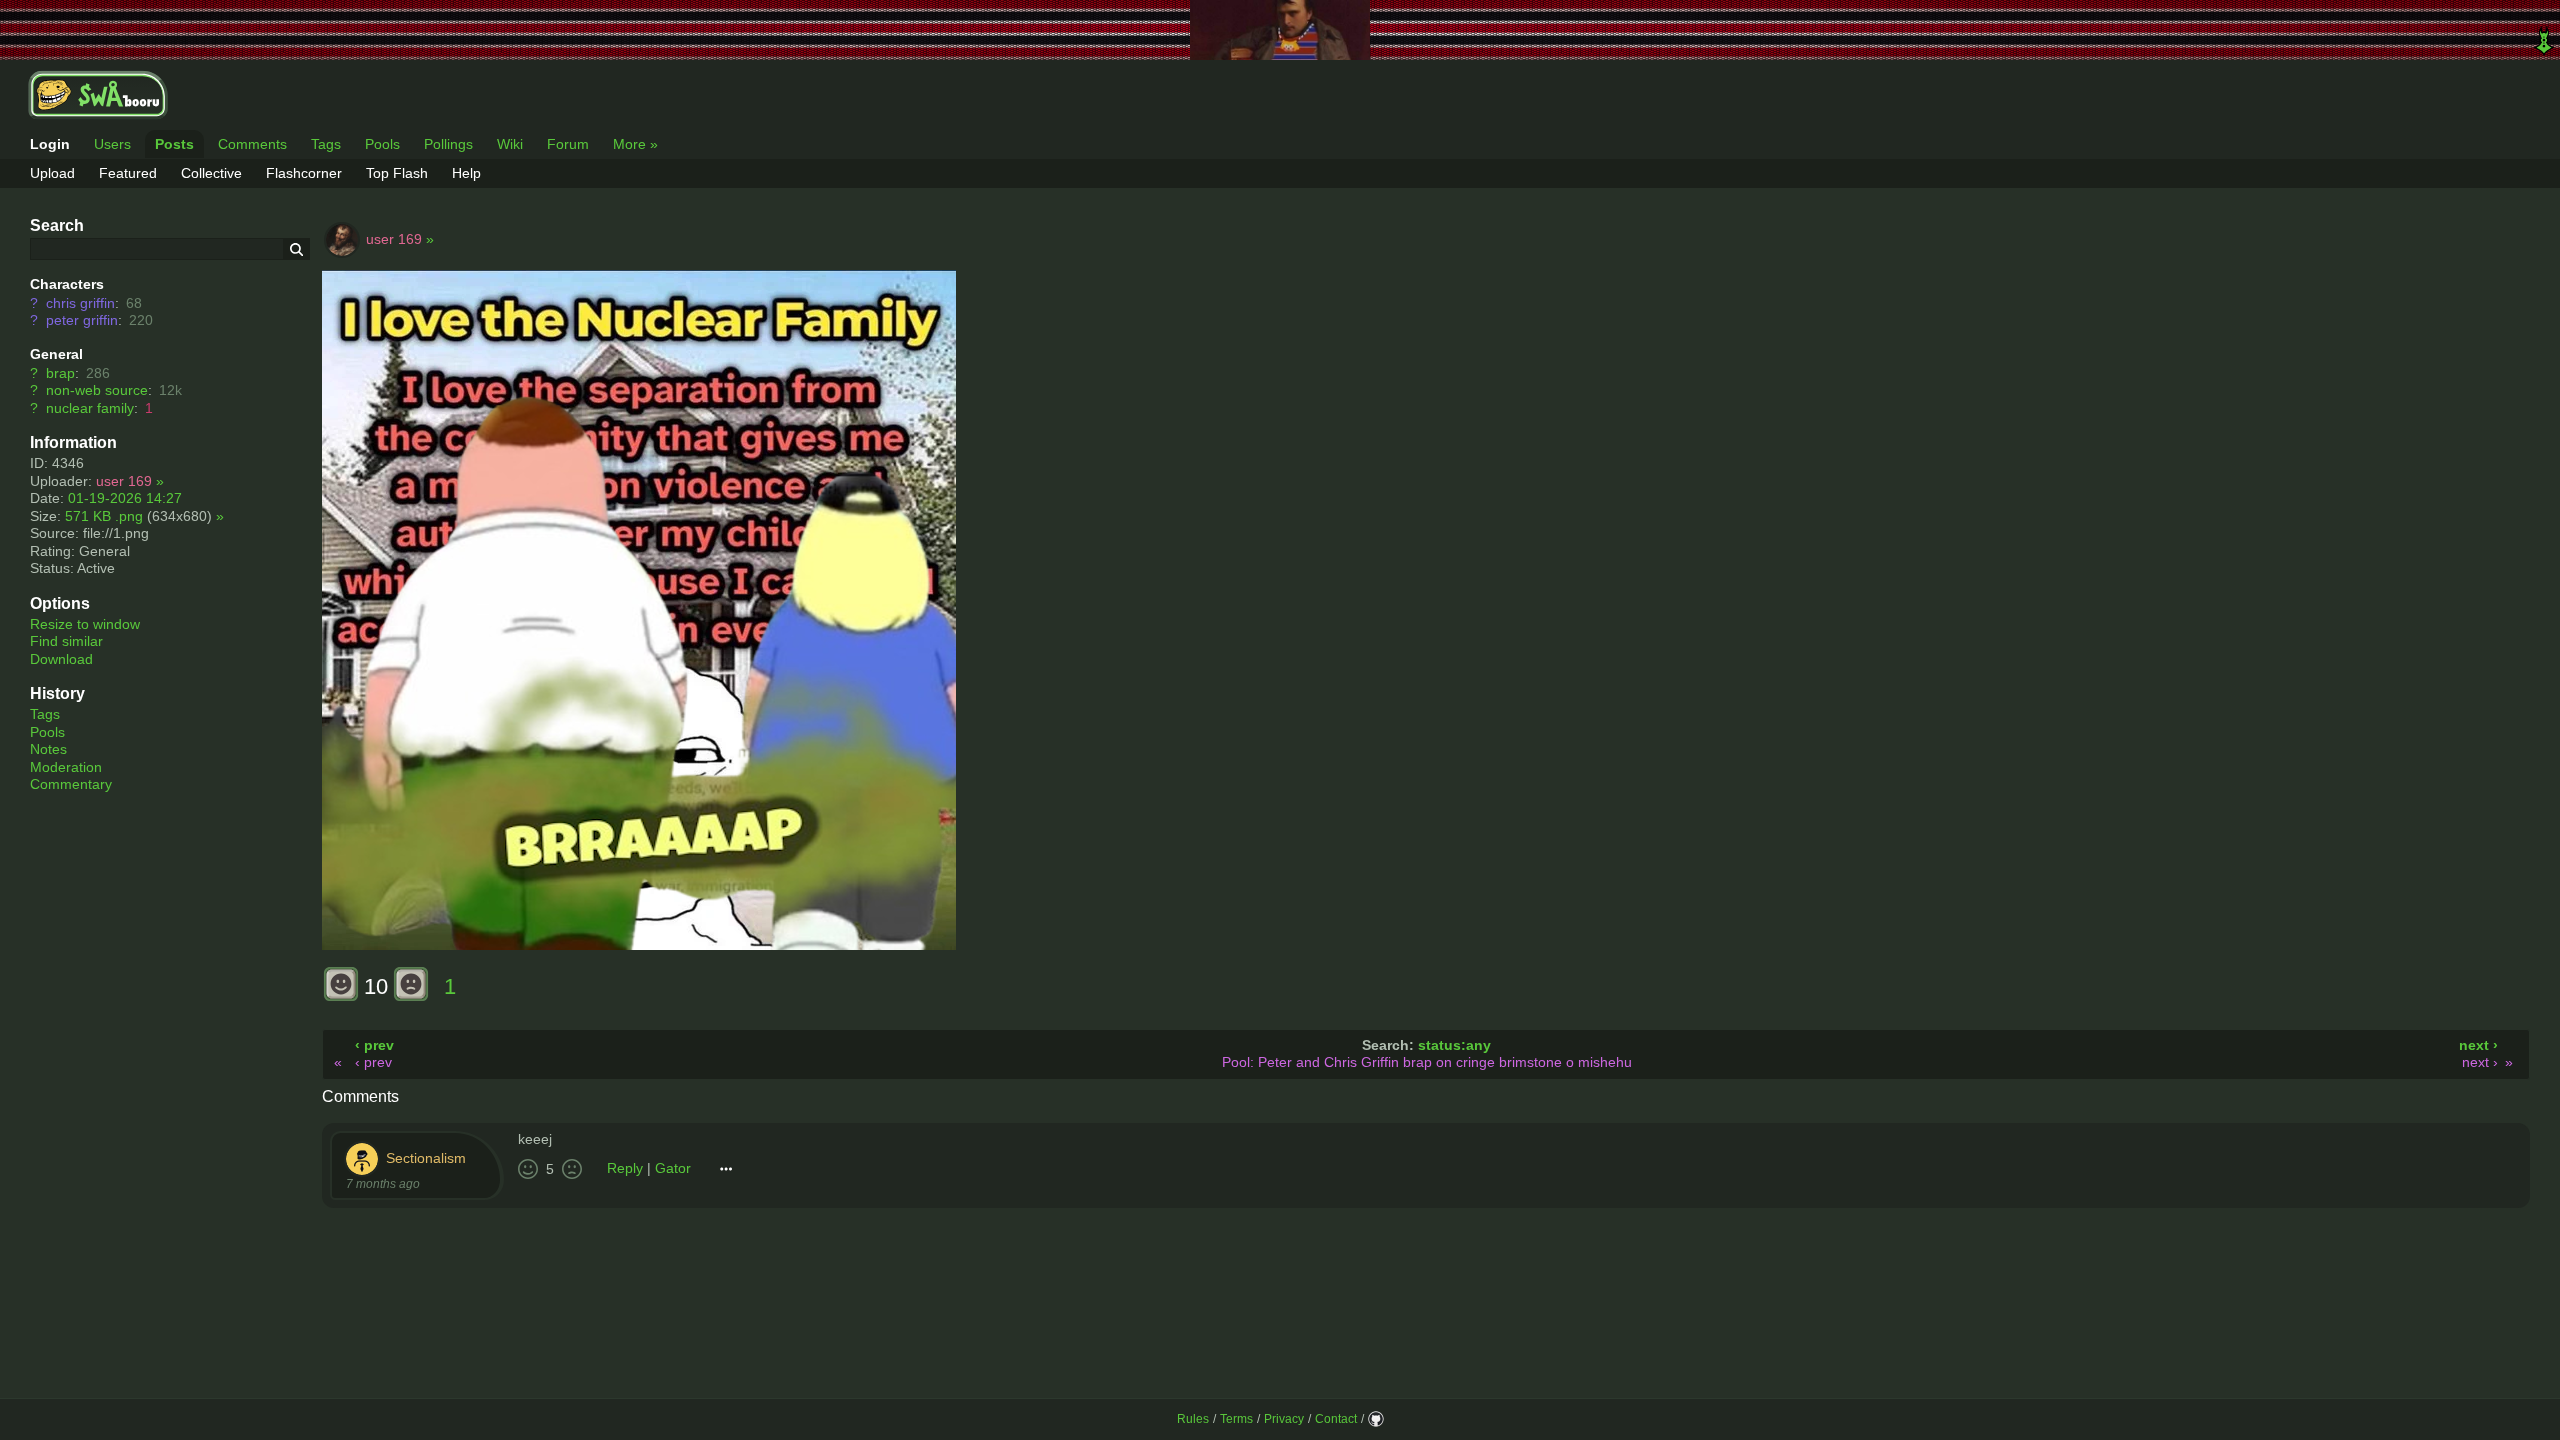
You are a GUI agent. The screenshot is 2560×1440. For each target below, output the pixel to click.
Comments (252, 144)
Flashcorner (304, 173)
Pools (382, 144)
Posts (174, 144)
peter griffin (82, 320)
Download (61, 659)
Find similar (66, 641)
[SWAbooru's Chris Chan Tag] (1280, 30)
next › (2478, 1045)
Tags (326, 144)
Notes (48, 749)
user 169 (124, 481)
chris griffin (80, 303)
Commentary (71, 784)
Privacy (1284, 1419)
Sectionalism (426, 1157)
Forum (568, 144)
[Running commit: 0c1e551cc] (1376, 1419)
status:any (1454, 1045)
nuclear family (90, 408)
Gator (673, 1168)
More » (635, 144)
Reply (625, 1168)
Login (50, 144)
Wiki (510, 144)
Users (112, 144)
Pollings (448, 144)
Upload (52, 173)
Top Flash (397, 173)
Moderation (66, 767)
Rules (1193, 1419)
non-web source (97, 390)
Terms (1236, 1419)
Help (466, 173)
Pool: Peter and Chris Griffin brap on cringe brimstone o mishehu (1427, 1062)
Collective (211, 173)
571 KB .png (104, 516)
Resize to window (85, 624)
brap (60, 373)
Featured (128, 173)
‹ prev (374, 1045)
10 (376, 986)
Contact (1336, 1419)
